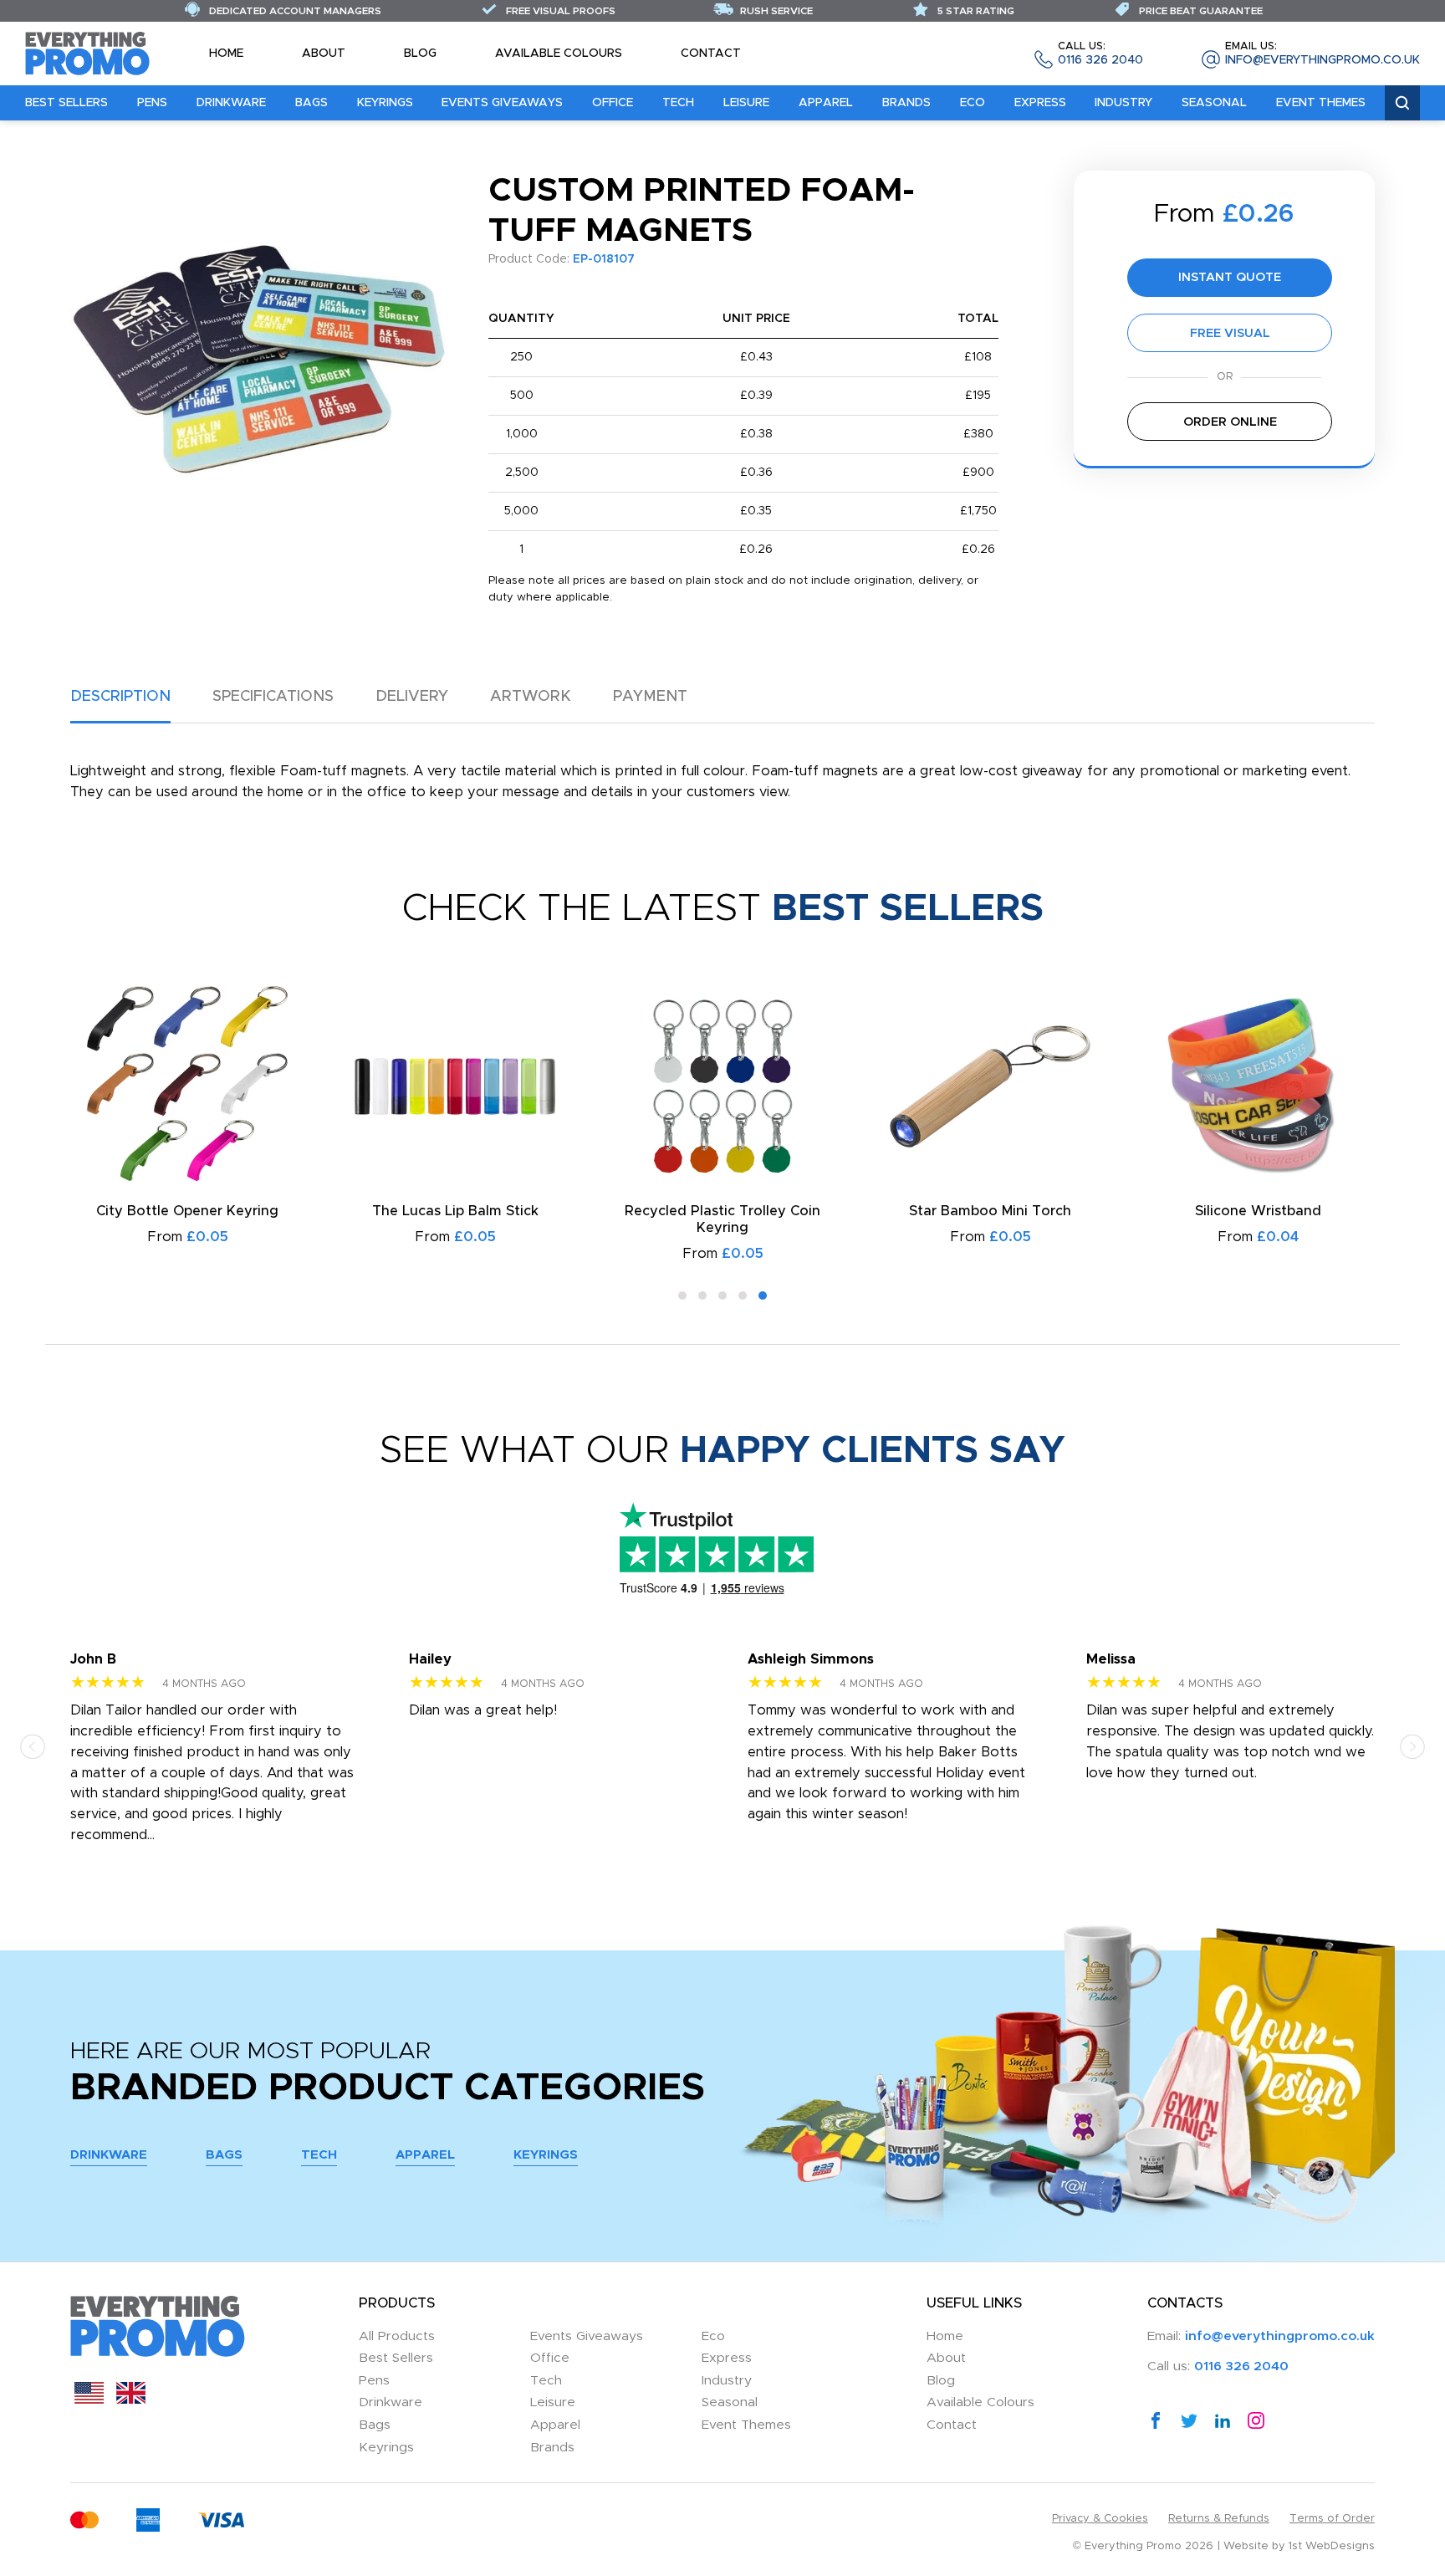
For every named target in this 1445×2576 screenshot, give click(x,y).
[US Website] (89, 2400)
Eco (973, 103)
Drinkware (231, 103)
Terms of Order (1332, 2519)
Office (613, 103)
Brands (906, 103)
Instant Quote (1230, 277)
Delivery (412, 697)
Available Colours (559, 54)
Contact (711, 54)
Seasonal (1214, 103)
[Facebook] (1156, 2420)
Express (1040, 103)
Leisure (746, 103)
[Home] (88, 53)
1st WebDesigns (1332, 2546)
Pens (152, 103)
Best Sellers (66, 103)
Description (120, 697)
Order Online (1230, 422)
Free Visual (1230, 333)
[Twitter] (1189, 2420)
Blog (420, 54)
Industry (1123, 103)
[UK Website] (131, 2400)
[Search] (1402, 103)
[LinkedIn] (1223, 2420)
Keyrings (385, 103)
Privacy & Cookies (1100, 2519)
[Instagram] (1256, 2420)
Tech (678, 103)
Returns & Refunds (1219, 2519)
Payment (650, 697)
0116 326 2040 (1100, 54)
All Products (397, 2336)
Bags (311, 103)
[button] (682, 1296)
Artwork (531, 697)
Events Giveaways (502, 103)
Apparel (826, 103)
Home (226, 54)
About (324, 54)
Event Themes (1321, 103)
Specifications (273, 697)
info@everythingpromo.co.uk (1322, 54)
